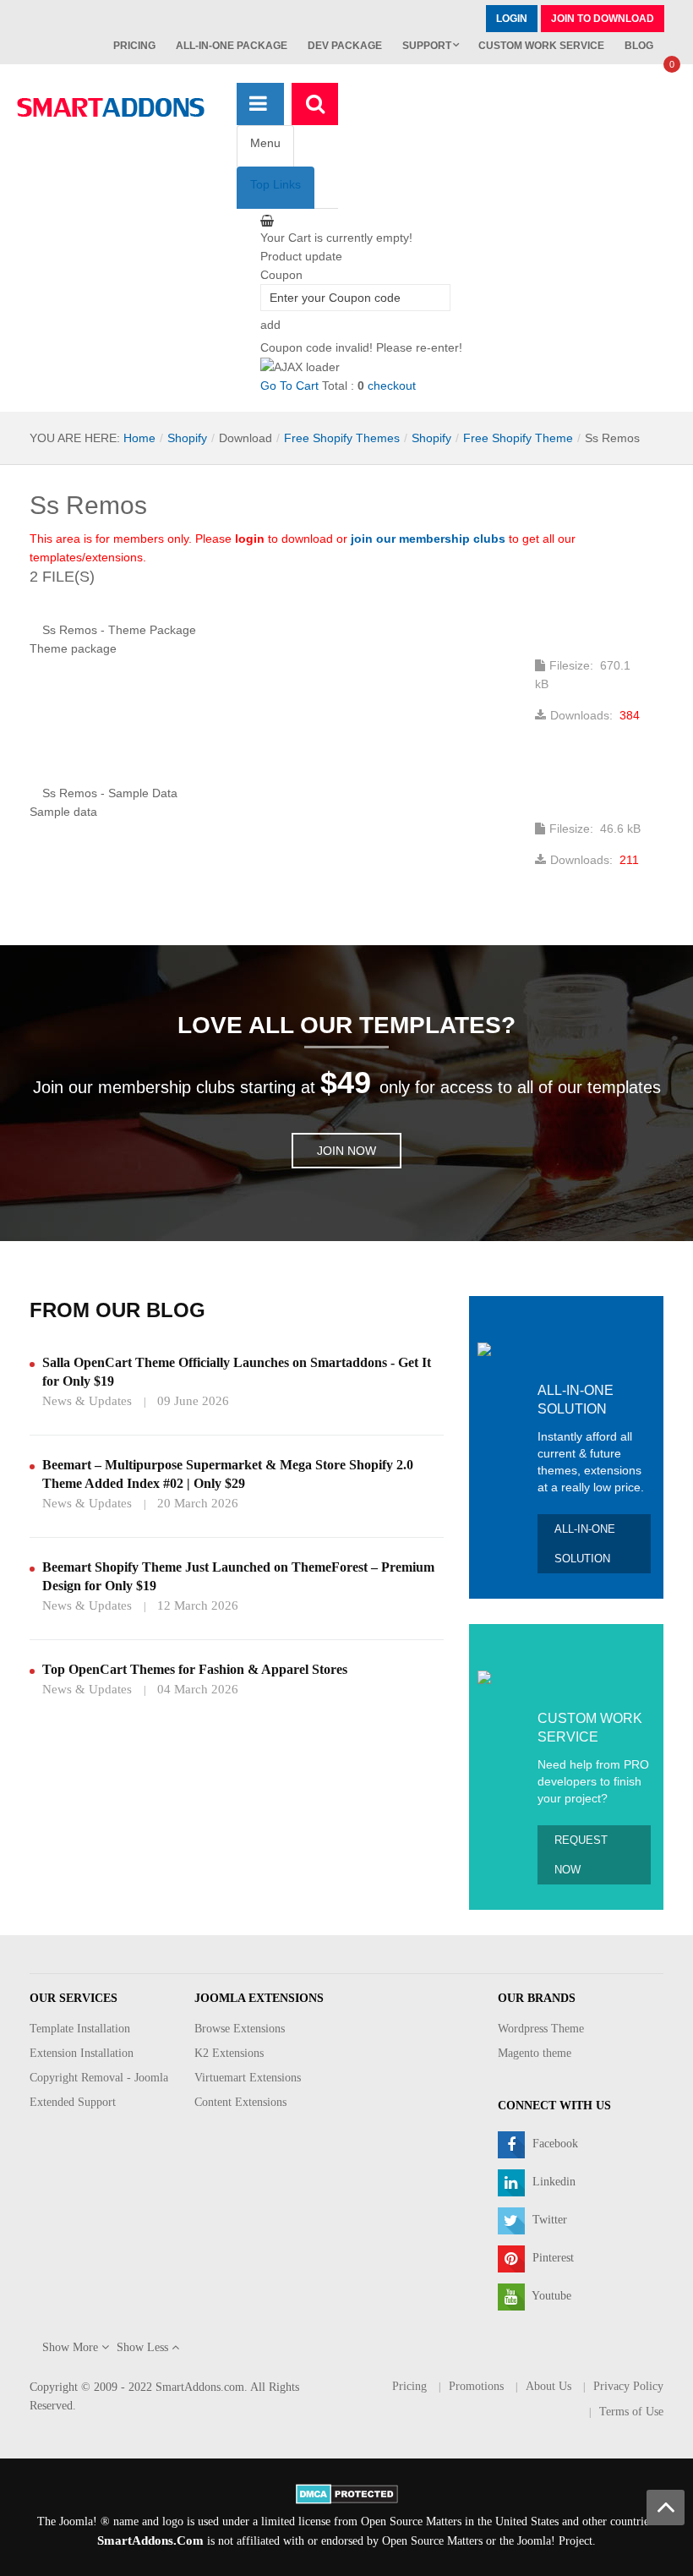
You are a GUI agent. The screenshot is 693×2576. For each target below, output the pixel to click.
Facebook (554, 2144)
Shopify (187, 438)
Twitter (548, 2220)
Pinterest (551, 2258)
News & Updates (87, 1401)
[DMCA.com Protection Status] (347, 2493)
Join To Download (603, 19)
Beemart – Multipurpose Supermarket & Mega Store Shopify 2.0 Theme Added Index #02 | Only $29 (228, 1474)
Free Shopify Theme (518, 438)
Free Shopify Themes (342, 438)
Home (139, 438)
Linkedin (552, 2182)
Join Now (346, 1151)
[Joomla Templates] (111, 107)
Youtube (550, 2296)
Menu (265, 143)
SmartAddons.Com (150, 2540)
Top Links (276, 184)
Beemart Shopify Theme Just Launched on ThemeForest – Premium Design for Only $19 (238, 1576)
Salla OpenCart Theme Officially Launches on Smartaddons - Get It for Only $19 (237, 1372)
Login (512, 19)
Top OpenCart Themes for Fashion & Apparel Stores (195, 1669)
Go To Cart (289, 386)
